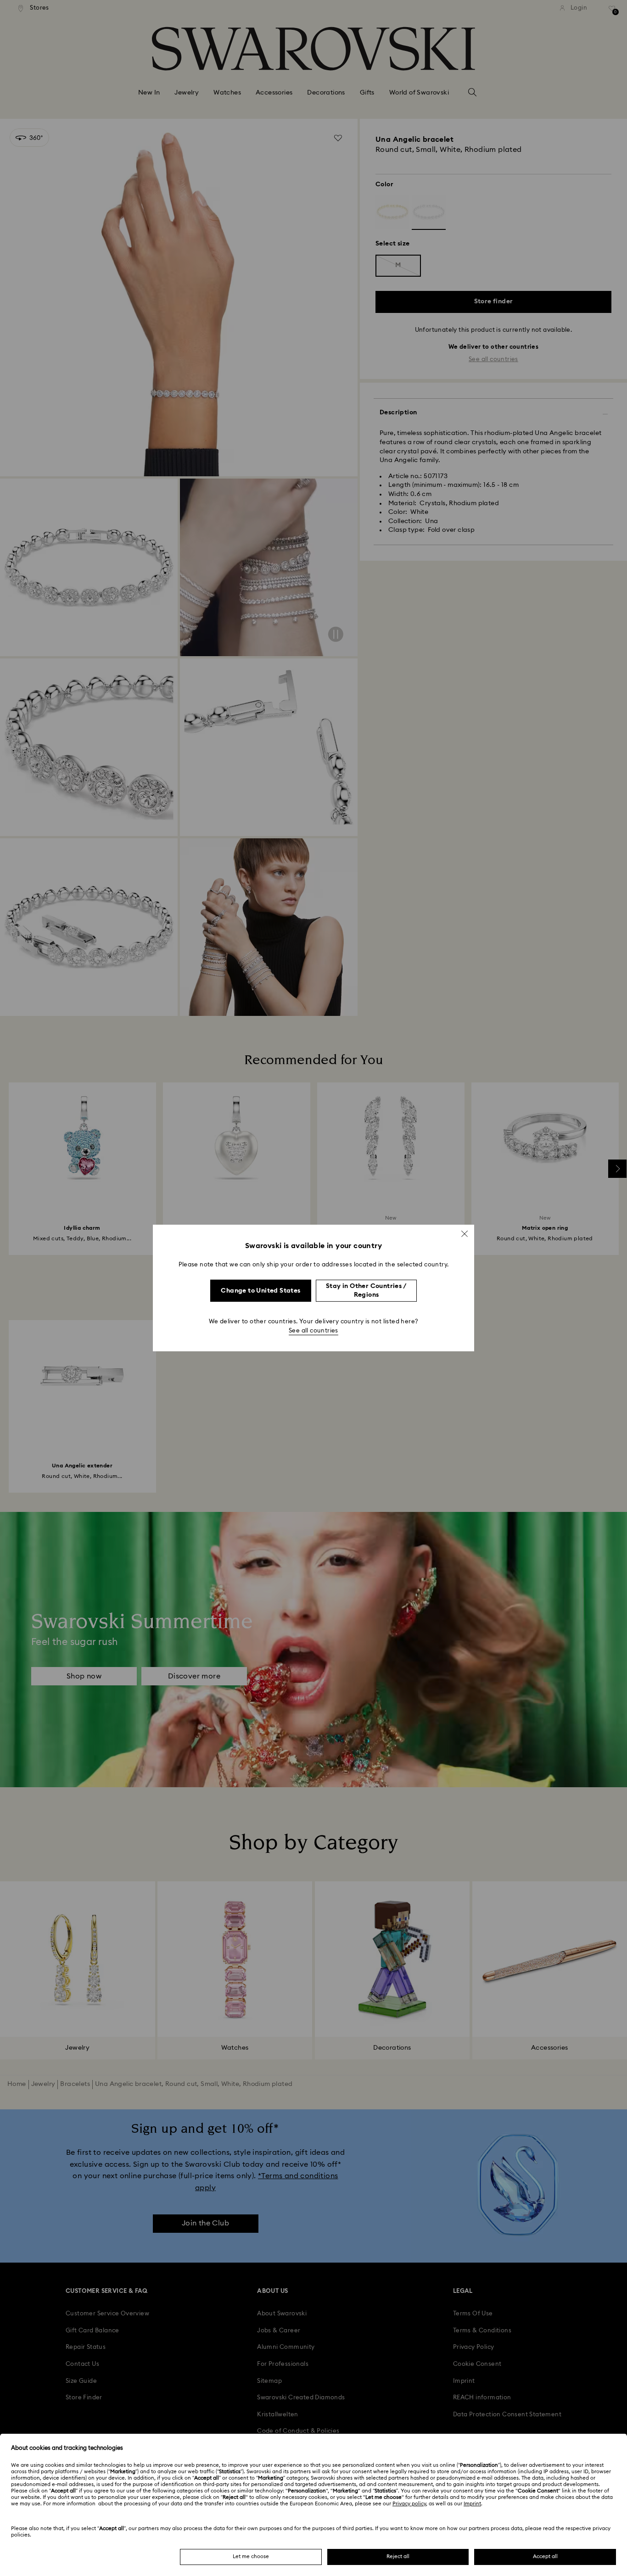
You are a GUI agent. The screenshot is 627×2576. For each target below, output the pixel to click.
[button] (465, 1234)
